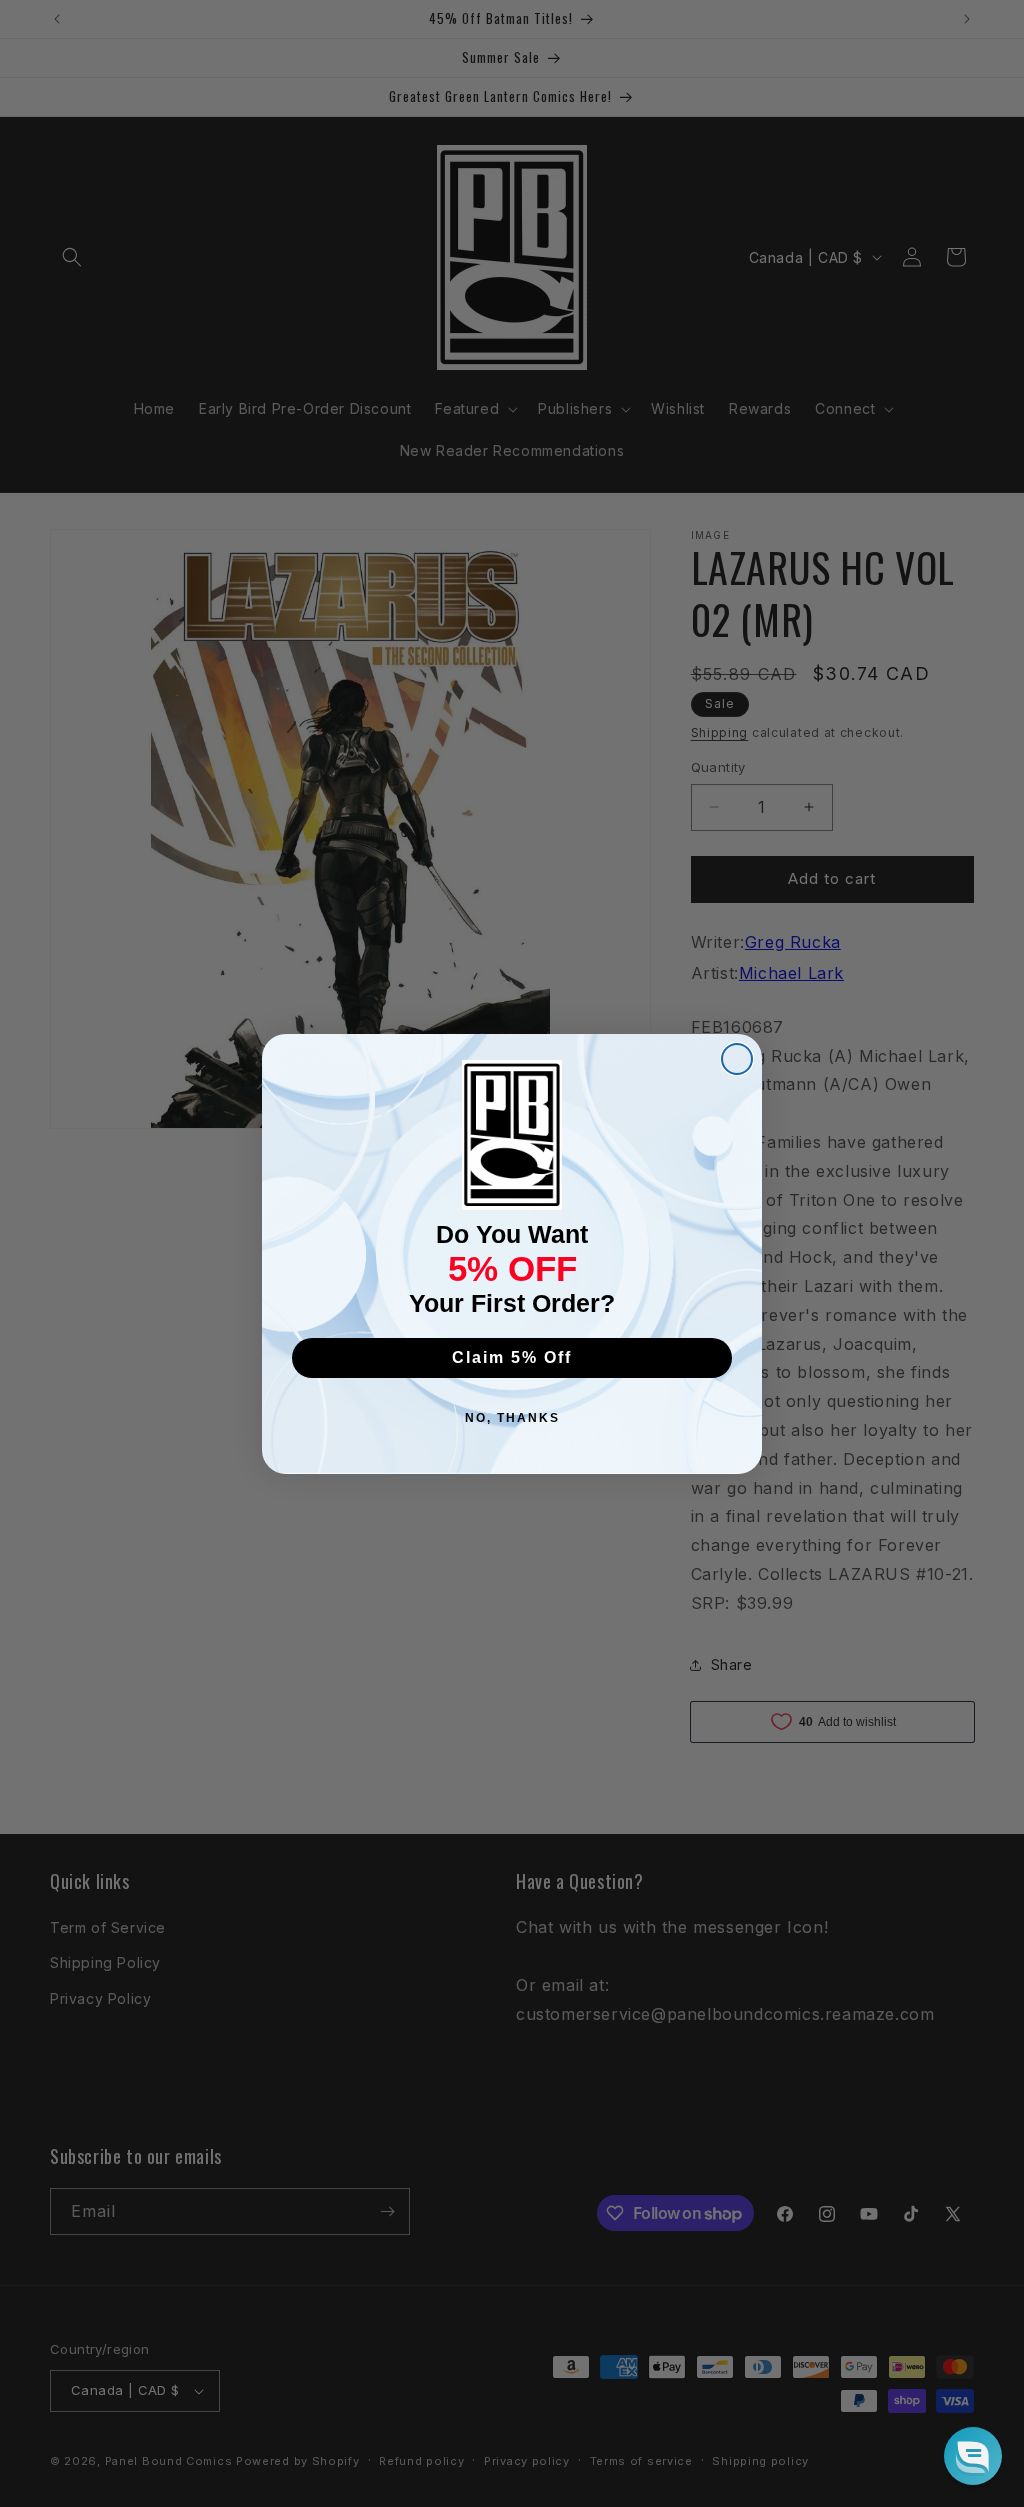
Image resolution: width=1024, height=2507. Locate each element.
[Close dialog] (737, 1059)
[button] (973, 2456)
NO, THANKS (512, 1418)
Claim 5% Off (512, 1357)
